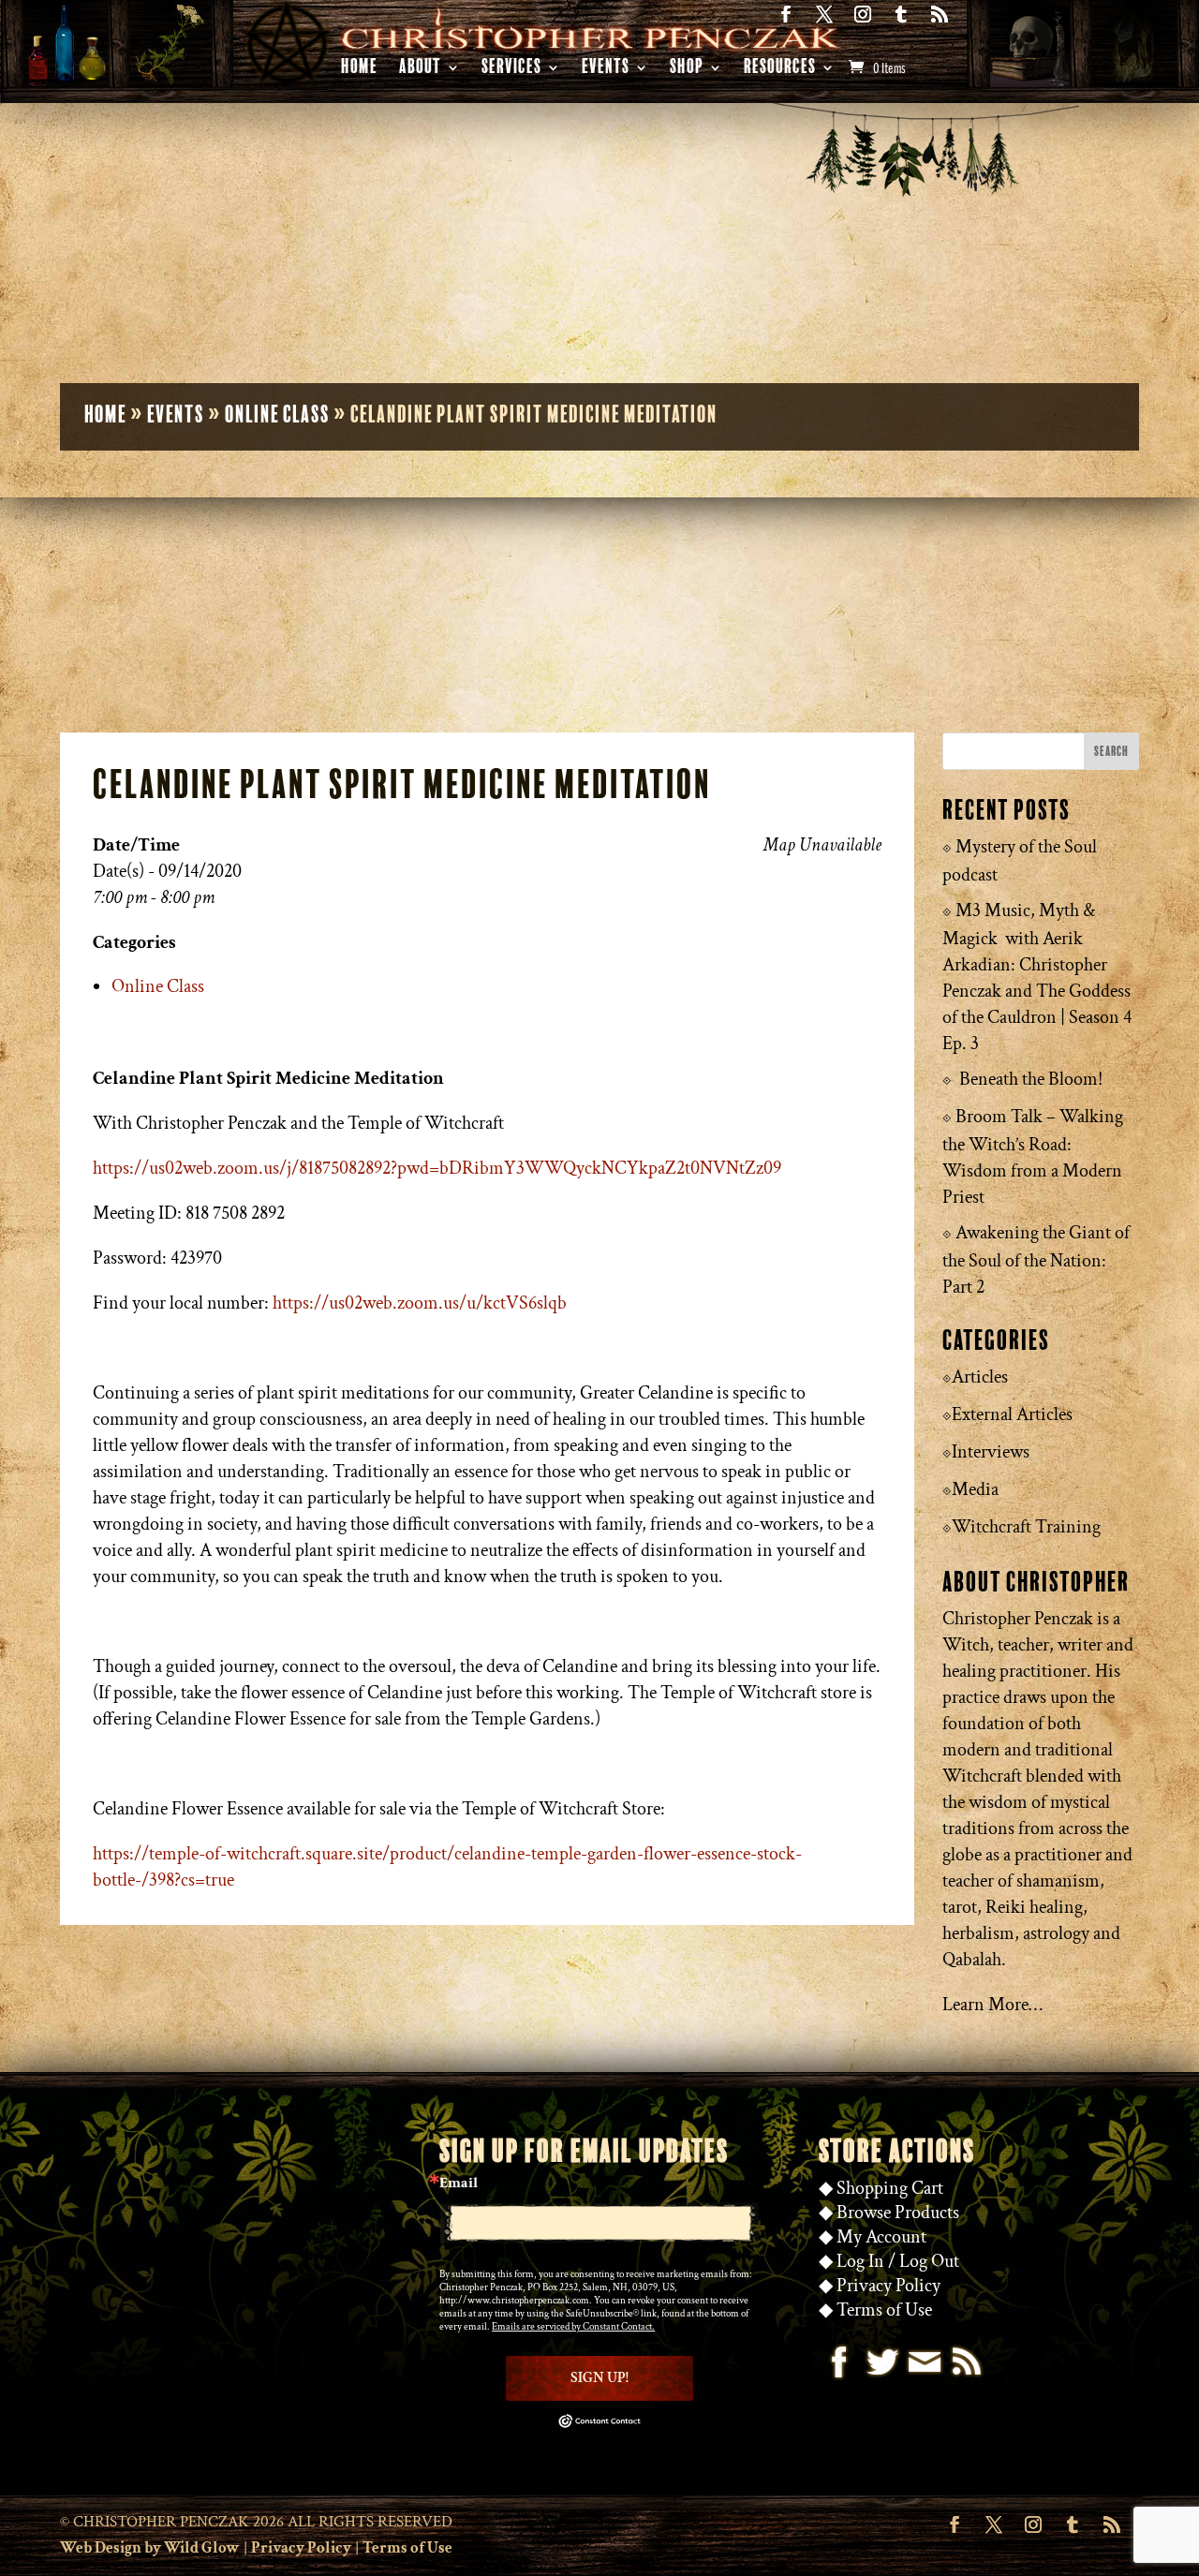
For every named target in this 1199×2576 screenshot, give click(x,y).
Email (459, 2184)
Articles (980, 1377)
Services (511, 70)
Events (606, 70)
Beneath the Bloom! (1031, 1079)
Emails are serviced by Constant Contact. (573, 2327)
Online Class (277, 415)
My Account (881, 2237)
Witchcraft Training (1026, 1527)
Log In (860, 2261)
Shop (687, 70)
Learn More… (992, 2005)
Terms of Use (884, 2310)
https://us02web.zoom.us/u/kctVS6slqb (420, 1303)
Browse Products (898, 2213)
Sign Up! (599, 2378)
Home (359, 70)
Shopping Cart (890, 2188)
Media (975, 1489)
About (420, 70)
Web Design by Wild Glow (150, 2548)
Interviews (991, 1452)
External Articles (1012, 1414)
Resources (780, 70)
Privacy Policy (888, 2286)
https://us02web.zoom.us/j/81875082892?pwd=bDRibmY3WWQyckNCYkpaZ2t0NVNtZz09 (437, 1168)
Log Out (929, 2261)
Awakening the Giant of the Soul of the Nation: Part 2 (1036, 1260)
